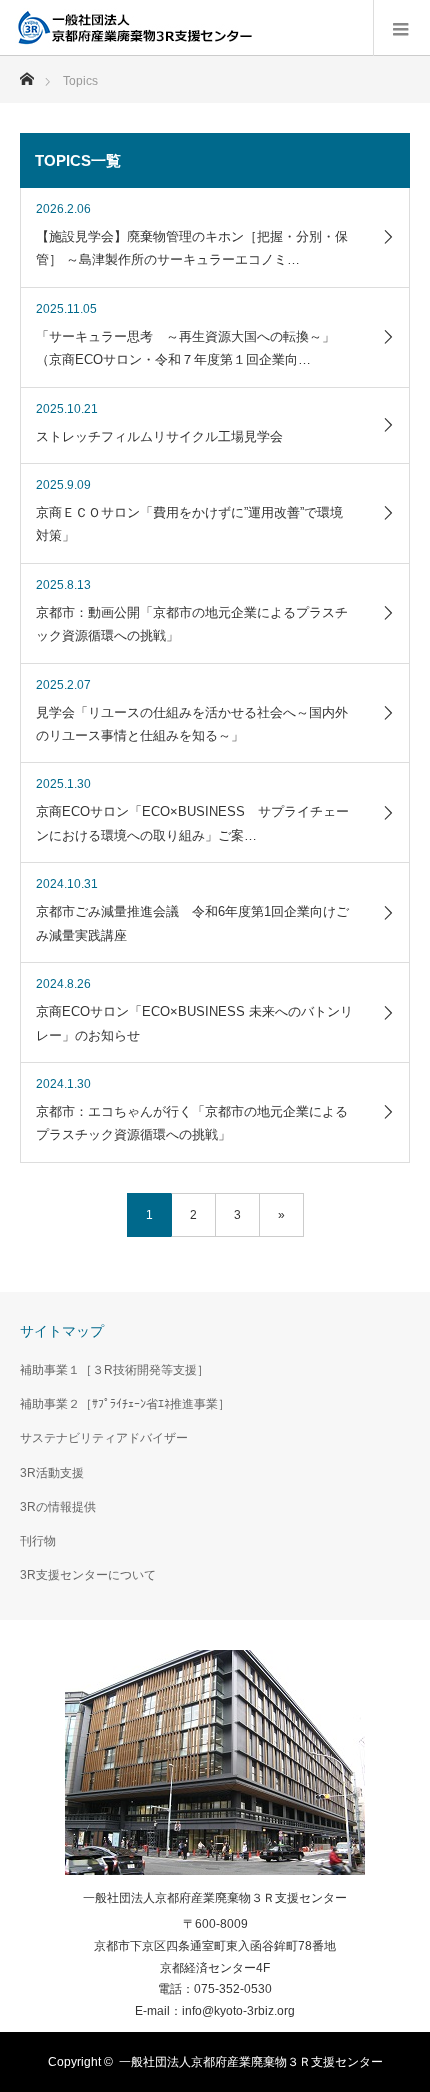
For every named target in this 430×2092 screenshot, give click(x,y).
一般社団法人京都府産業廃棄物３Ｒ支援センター (215, 1898)
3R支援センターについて (88, 1575)
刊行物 (38, 1541)
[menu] (401, 28)
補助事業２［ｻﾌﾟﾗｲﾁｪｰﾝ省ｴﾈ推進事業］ (125, 1404)
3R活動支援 (52, 1473)
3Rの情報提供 (58, 1507)
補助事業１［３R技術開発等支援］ (114, 1370)
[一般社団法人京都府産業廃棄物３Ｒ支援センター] (135, 28)
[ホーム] (26, 73)
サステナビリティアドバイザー (104, 1438)
